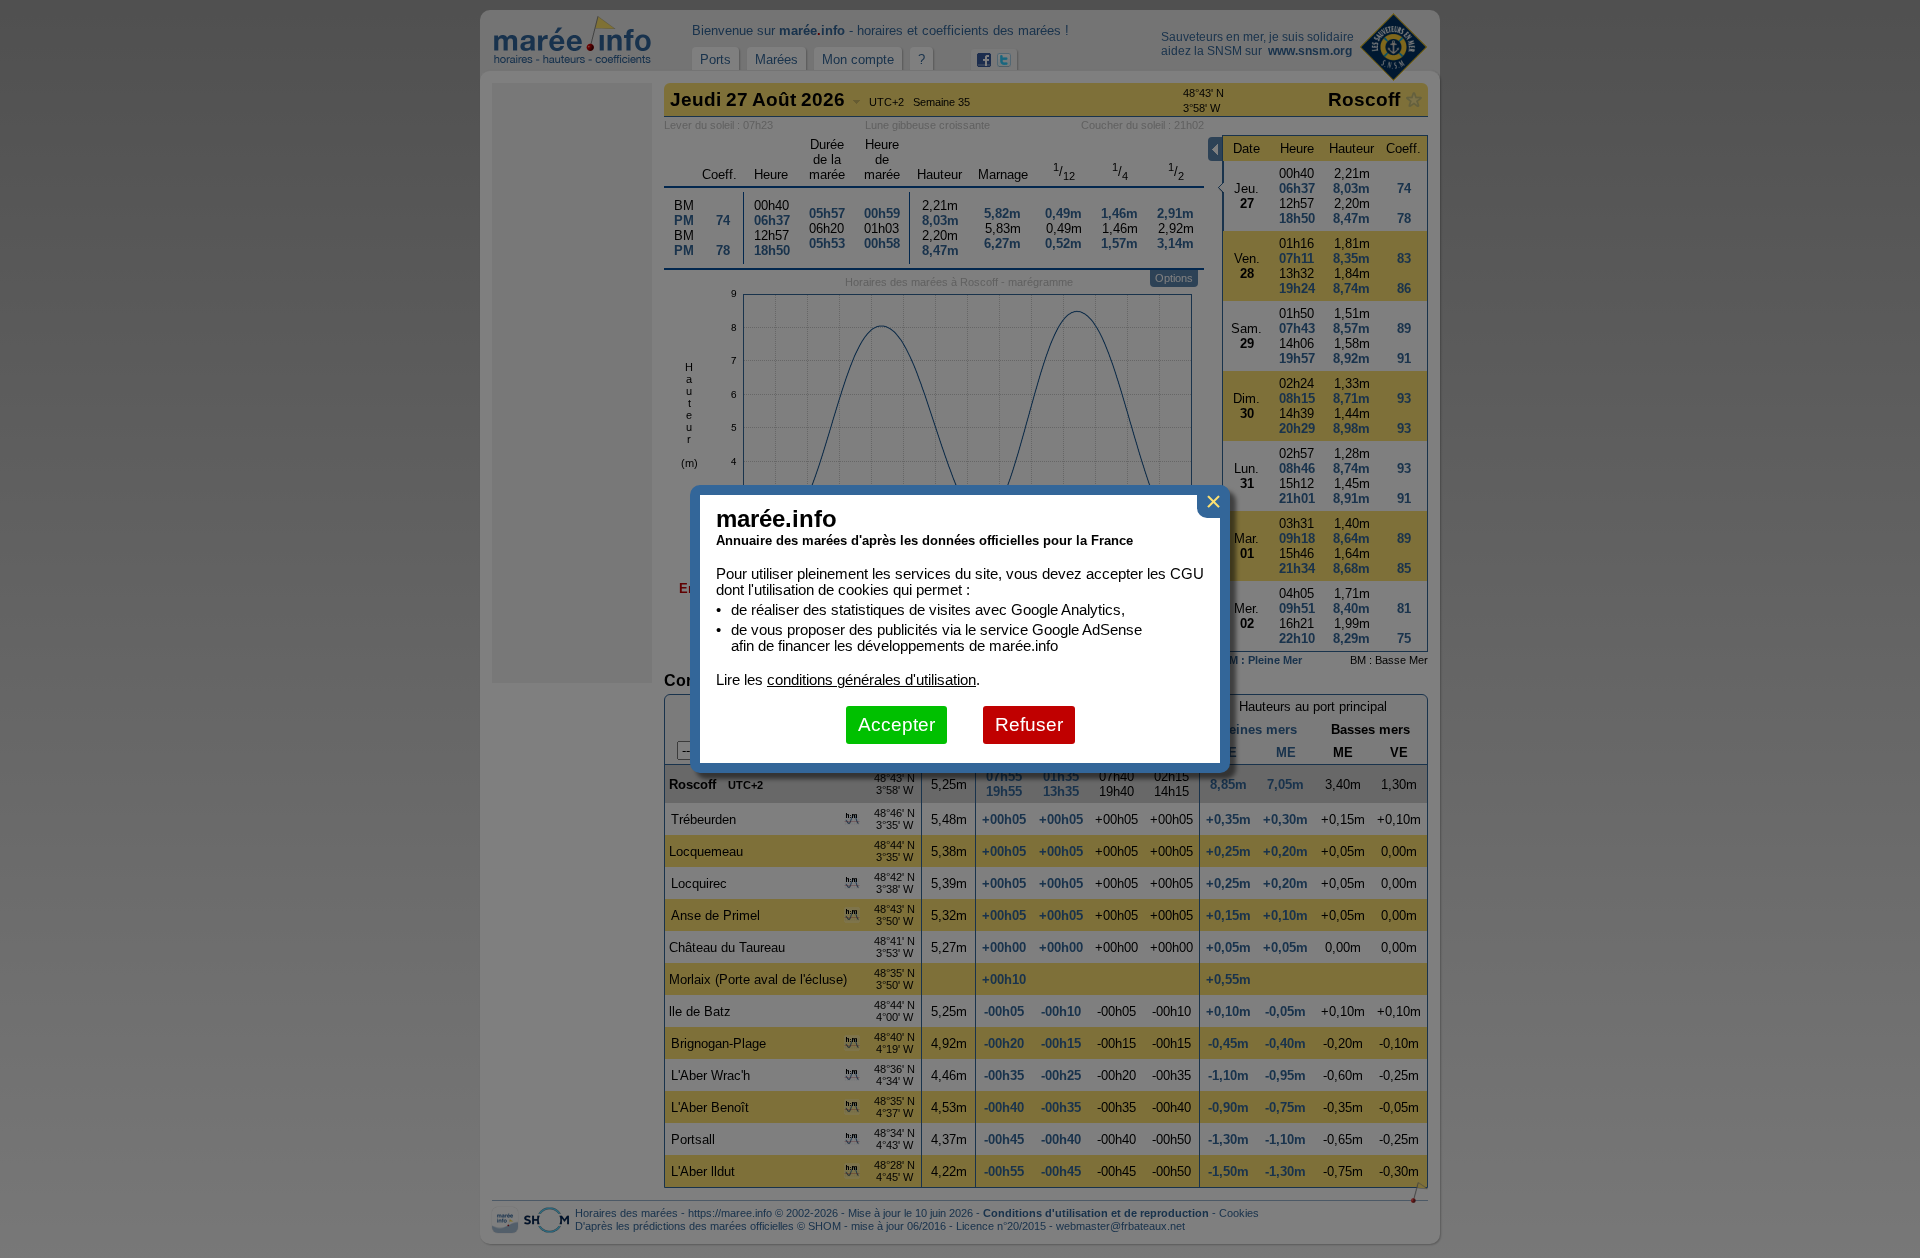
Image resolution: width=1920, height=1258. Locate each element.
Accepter (896, 724)
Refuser (1029, 724)
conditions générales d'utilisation (871, 680)
